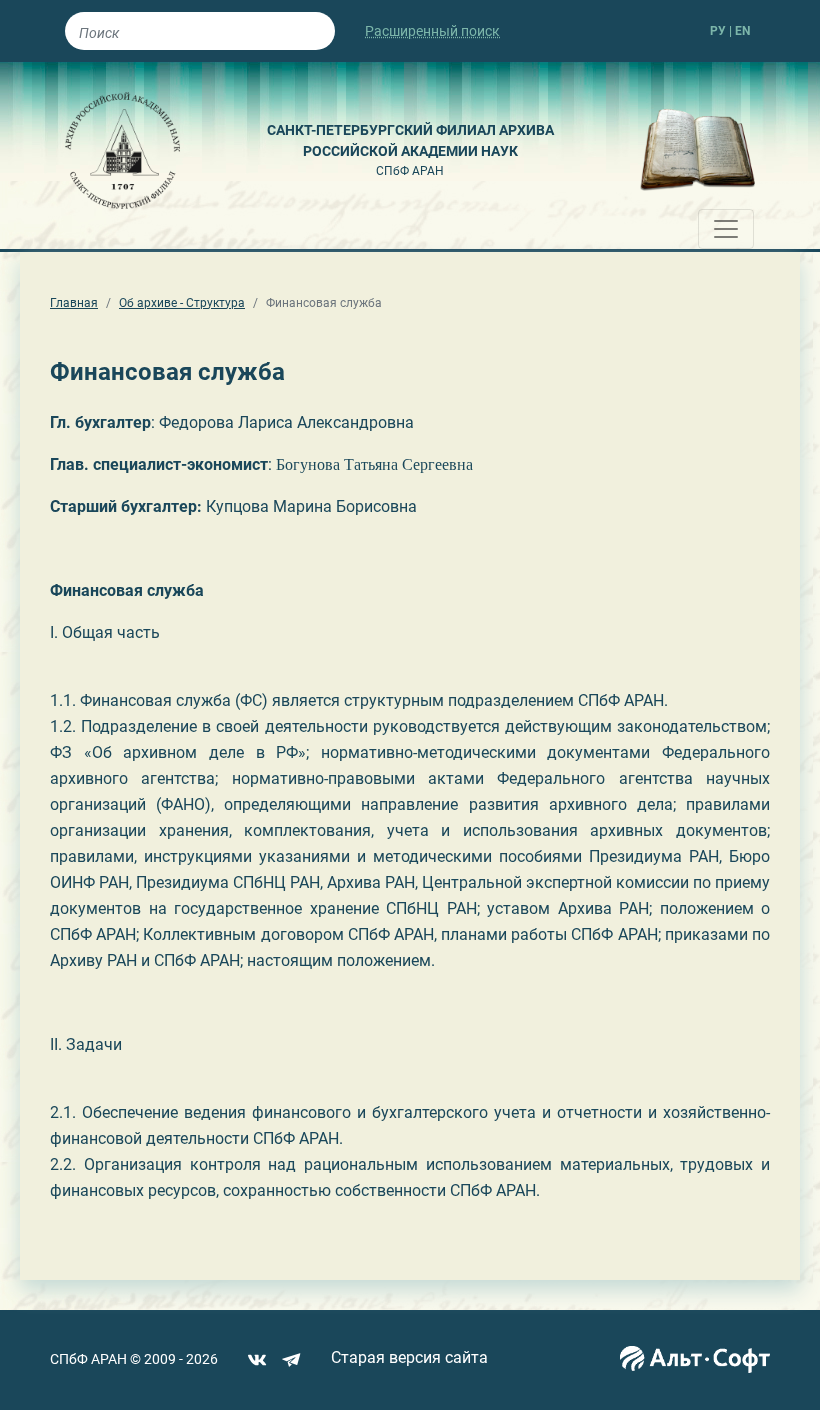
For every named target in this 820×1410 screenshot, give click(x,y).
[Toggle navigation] (726, 229)
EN (742, 31)
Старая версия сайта (409, 1357)
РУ (718, 31)
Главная (74, 303)
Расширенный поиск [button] (432, 31)
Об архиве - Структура (182, 303)
